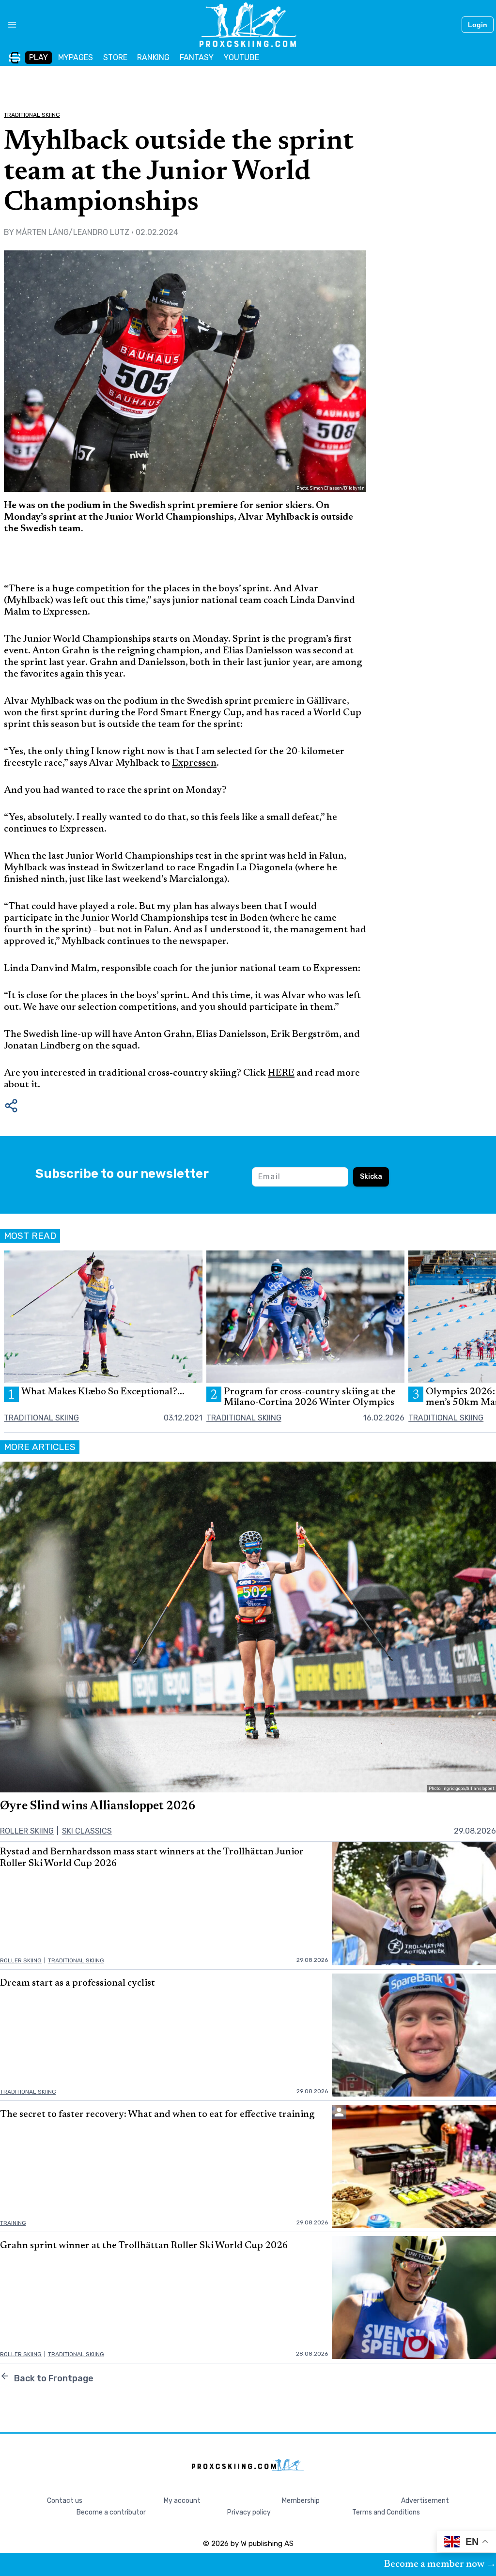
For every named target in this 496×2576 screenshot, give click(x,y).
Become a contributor (111, 2512)
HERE (281, 1073)
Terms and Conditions (386, 2512)
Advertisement (425, 2501)
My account (182, 2501)
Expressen (194, 763)
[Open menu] (8, 25)
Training (13, 2223)
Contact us (65, 2501)
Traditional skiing (32, 115)
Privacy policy (249, 2512)
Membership (301, 2501)
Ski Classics (87, 1831)
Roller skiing (27, 1831)
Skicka (371, 1177)
